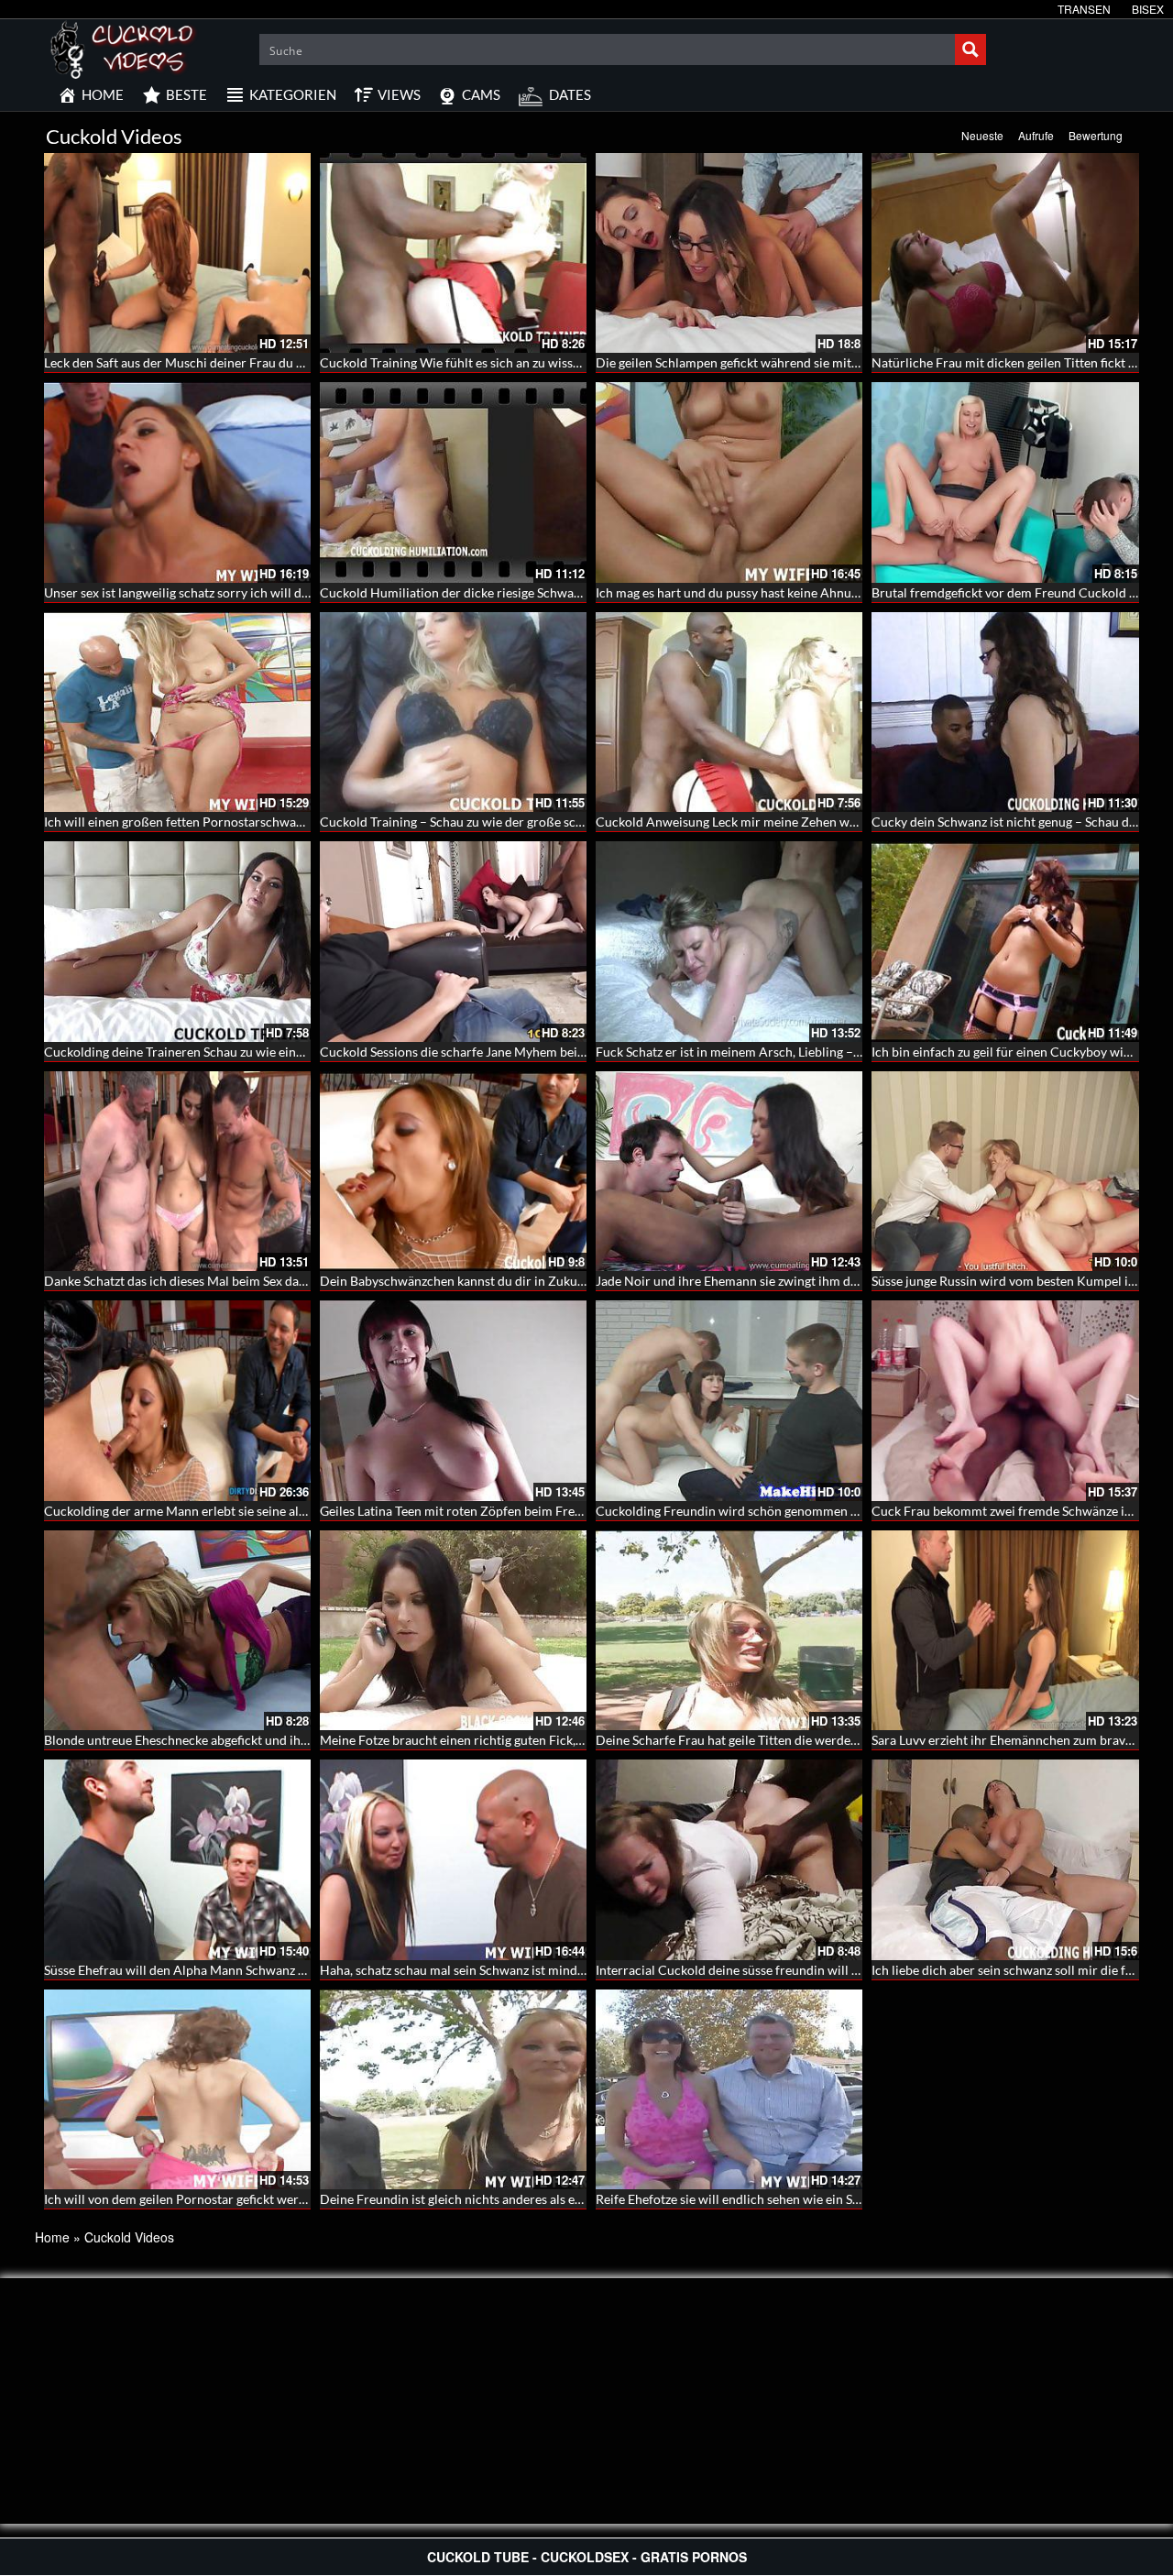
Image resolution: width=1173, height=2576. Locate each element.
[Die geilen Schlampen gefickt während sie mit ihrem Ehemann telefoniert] (729, 253)
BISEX (1148, 9)
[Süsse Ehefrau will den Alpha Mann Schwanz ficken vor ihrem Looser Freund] (177, 1859)
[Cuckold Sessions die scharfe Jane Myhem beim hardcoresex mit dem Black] (453, 941)
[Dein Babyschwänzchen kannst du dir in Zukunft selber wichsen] (453, 1171)
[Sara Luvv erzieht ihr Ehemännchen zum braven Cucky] (1005, 1630)
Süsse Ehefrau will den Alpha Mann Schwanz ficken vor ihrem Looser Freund (260, 1970)
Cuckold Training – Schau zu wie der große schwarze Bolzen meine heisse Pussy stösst (562, 822)
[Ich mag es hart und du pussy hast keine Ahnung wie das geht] (729, 482)
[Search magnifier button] (970, 49)
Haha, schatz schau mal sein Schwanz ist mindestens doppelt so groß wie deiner (544, 1970)
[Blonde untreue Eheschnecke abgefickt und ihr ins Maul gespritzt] (177, 1630)
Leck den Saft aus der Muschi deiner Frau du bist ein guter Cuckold (232, 362)
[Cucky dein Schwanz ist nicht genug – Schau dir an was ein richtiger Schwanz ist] (1005, 712)
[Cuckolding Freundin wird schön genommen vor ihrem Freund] (729, 1400)
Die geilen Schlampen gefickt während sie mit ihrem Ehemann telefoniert (801, 362)
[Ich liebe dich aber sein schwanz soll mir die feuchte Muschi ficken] (1005, 1859)
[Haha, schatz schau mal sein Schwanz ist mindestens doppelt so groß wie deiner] (453, 1859)
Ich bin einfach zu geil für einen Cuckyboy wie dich (1014, 1052)
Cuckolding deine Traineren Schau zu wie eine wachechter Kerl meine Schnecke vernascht (298, 1052)
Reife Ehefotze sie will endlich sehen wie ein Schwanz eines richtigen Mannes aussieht (837, 2199)
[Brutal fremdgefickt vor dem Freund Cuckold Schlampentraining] (1005, 482)
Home (52, 2237)
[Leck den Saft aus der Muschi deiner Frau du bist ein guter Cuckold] (177, 253)
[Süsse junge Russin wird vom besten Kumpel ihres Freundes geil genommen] (1005, 1171)
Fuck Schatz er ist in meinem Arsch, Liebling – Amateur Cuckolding (785, 1052)
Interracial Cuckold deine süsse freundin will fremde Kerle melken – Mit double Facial (839, 1970)
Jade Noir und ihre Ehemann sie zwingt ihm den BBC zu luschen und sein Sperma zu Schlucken (861, 1281)
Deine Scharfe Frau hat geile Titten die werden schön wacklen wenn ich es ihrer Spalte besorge (862, 1740)
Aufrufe (1036, 135)
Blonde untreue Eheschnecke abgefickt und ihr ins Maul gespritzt (227, 1740)
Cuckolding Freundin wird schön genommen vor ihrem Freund (773, 1511)
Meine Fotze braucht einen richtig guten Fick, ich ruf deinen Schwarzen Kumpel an (553, 1740)
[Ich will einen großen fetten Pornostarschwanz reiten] (177, 712)
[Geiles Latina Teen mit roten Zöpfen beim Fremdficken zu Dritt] (453, 1400)
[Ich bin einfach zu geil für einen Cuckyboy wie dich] (1005, 941)
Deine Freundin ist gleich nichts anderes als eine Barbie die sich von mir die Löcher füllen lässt (586, 2199)
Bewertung (1096, 135)
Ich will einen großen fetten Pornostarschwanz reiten (195, 822)
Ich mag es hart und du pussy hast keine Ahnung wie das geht (767, 592)
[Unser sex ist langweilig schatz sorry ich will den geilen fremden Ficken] (177, 482)
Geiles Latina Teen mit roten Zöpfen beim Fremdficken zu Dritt (497, 1511)
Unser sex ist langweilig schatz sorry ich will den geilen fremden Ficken (244, 592)
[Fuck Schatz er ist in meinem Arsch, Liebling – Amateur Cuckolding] (729, 941)
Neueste (982, 135)
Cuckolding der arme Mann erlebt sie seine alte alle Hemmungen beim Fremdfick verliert (295, 1511)
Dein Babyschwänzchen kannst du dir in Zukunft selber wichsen (500, 1281)
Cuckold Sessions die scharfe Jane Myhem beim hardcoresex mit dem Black (532, 1052)
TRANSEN (1084, 9)
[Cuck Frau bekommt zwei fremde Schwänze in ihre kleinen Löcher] (1005, 1400)
